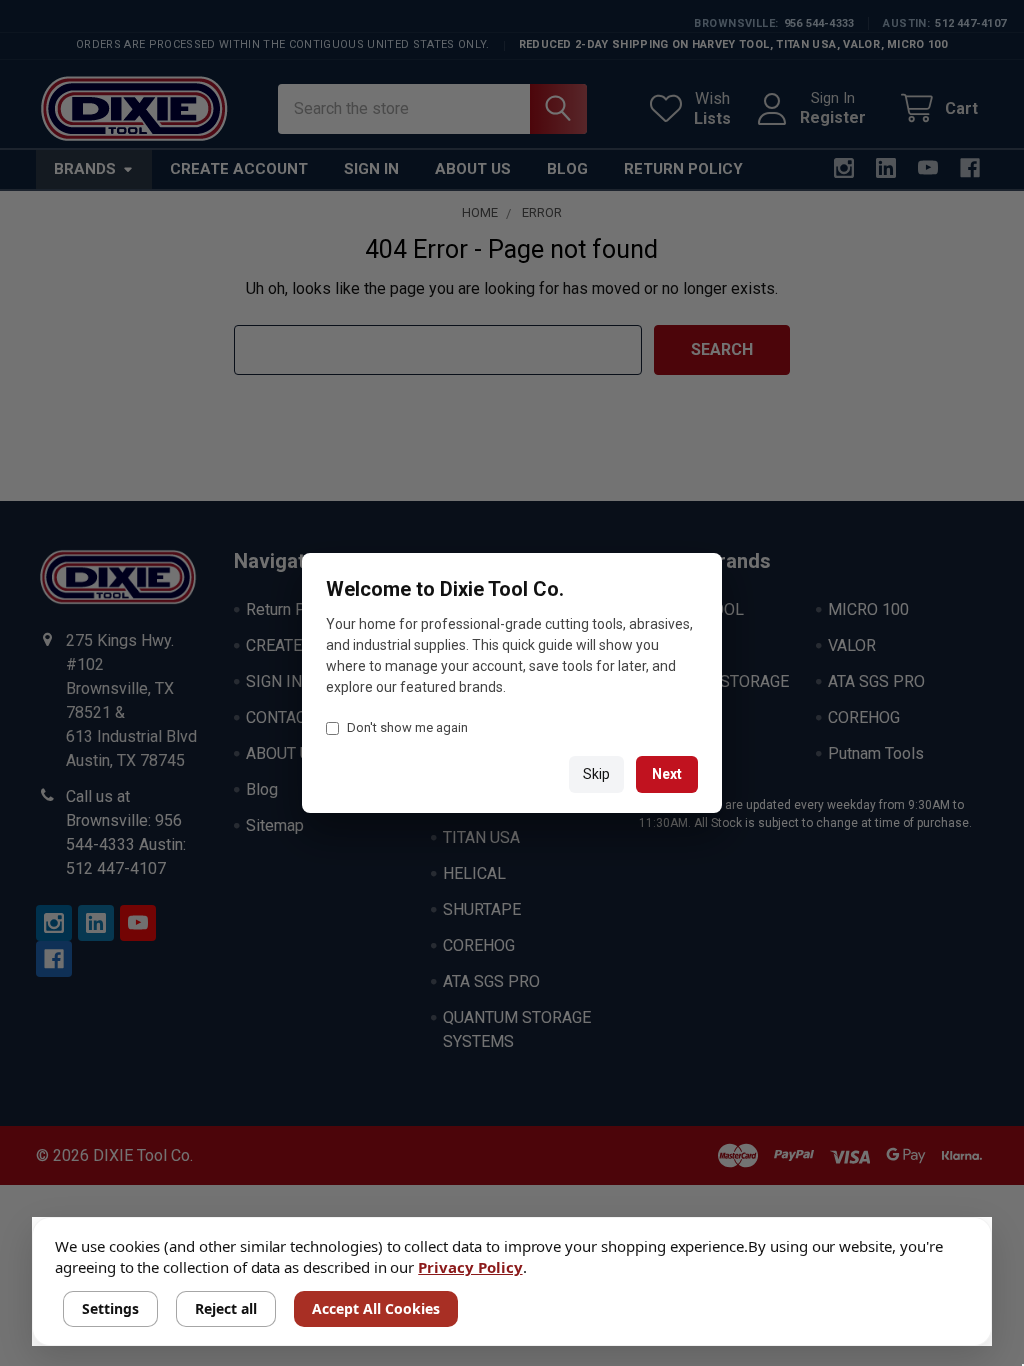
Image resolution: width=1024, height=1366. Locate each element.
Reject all (226, 1308)
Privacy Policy (470, 1267)
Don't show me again (407, 727)
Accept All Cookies (376, 1308)
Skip (596, 774)
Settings (110, 1308)
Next (667, 774)
